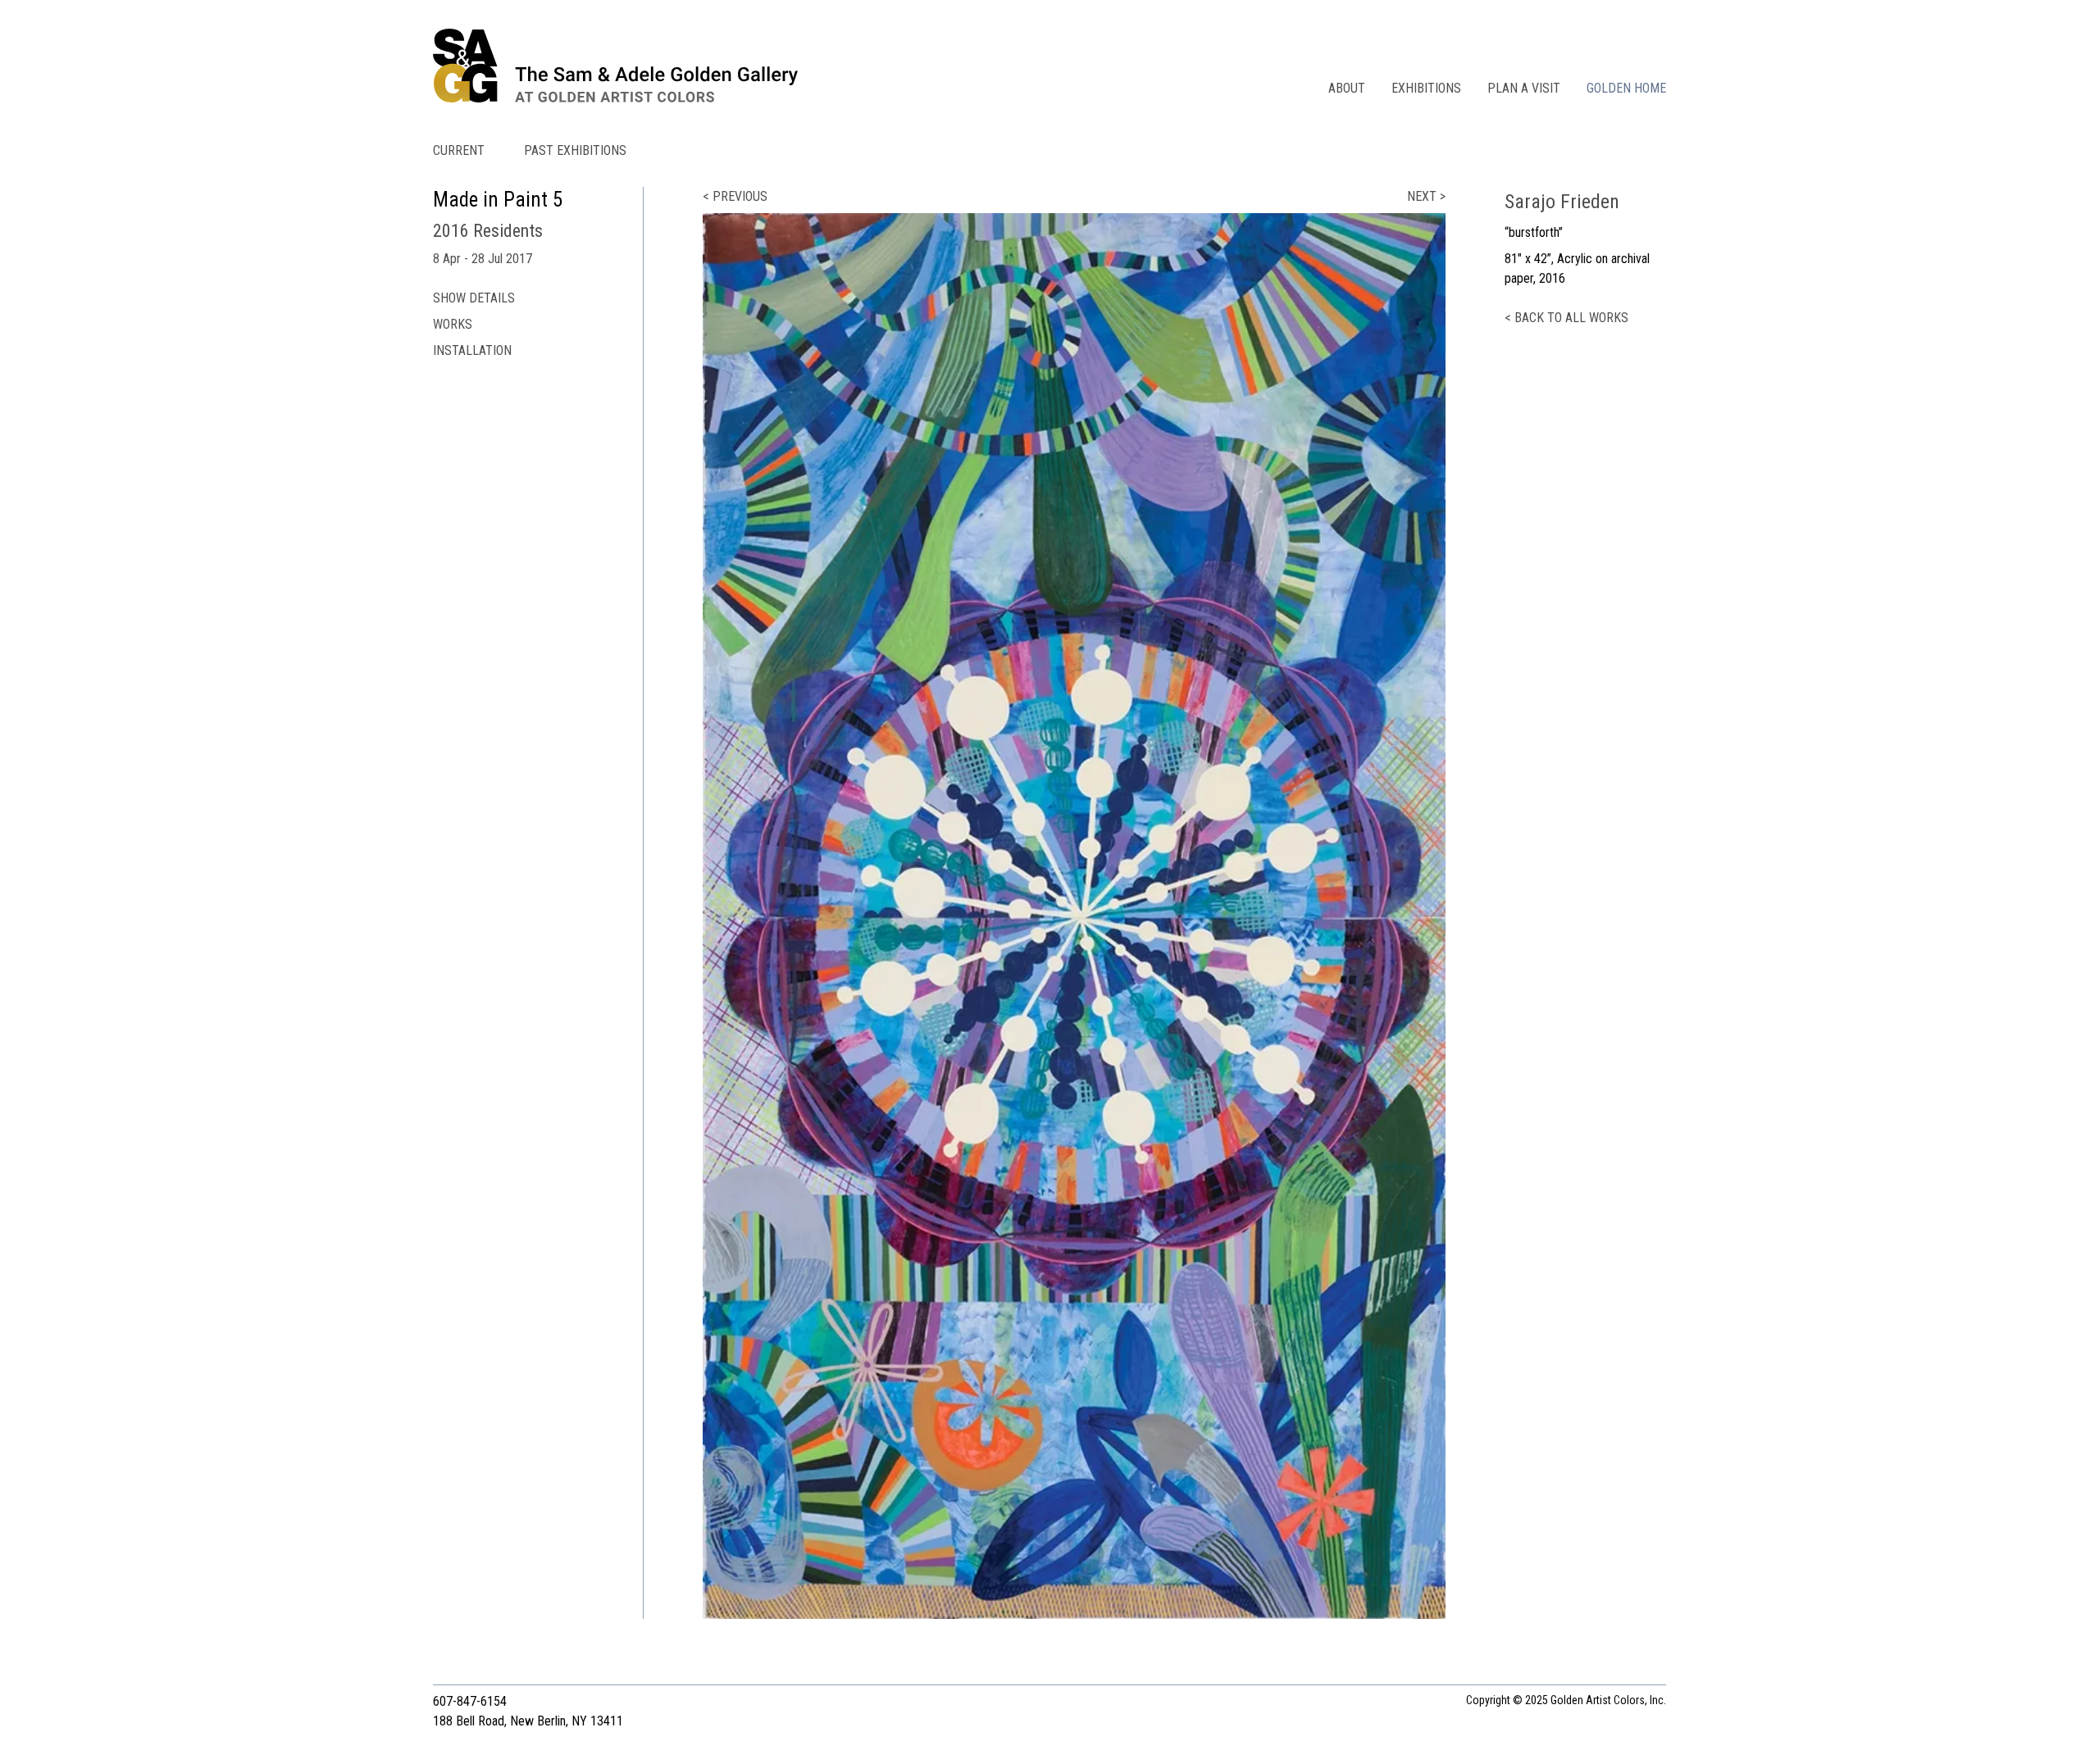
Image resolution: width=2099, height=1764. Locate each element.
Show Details (474, 298)
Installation (472, 350)
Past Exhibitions (575, 150)
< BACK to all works (1566, 318)
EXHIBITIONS (1426, 88)
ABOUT (1347, 88)
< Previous (735, 196)
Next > (1426, 196)
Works (453, 324)
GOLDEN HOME (1626, 88)
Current (459, 150)
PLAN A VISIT (1524, 88)
